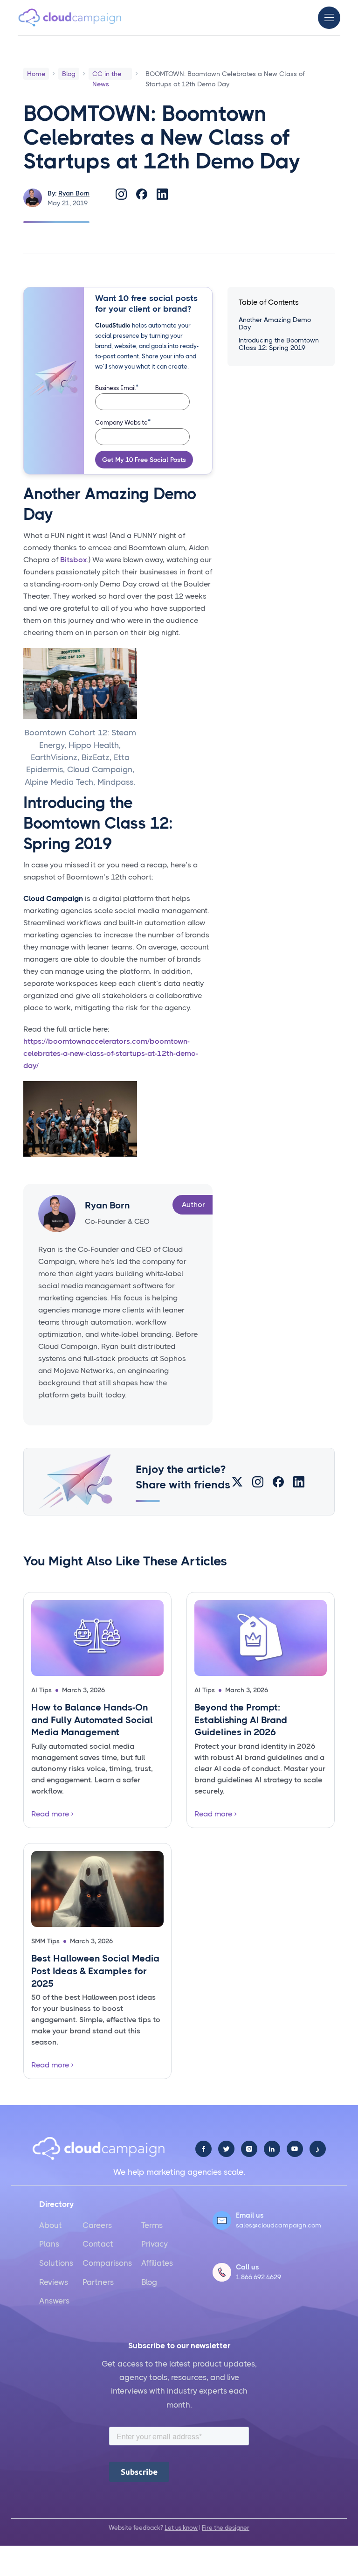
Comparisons (107, 2263)
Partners (98, 2282)
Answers (54, 2301)
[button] (329, 18)
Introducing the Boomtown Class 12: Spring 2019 (279, 344)
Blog (149, 2282)
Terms (152, 2225)
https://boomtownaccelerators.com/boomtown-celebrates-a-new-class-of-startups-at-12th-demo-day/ (111, 1053)
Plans (49, 2244)
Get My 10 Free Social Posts (144, 460)
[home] (70, 17)
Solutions (56, 2263)
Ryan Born (74, 193)
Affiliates (157, 2263)
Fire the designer (226, 2528)
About (51, 2225)
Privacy (155, 2244)
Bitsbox (73, 560)
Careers (97, 2225)
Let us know (181, 2528)
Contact (98, 2244)
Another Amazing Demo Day (275, 323)
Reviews (54, 2282)
